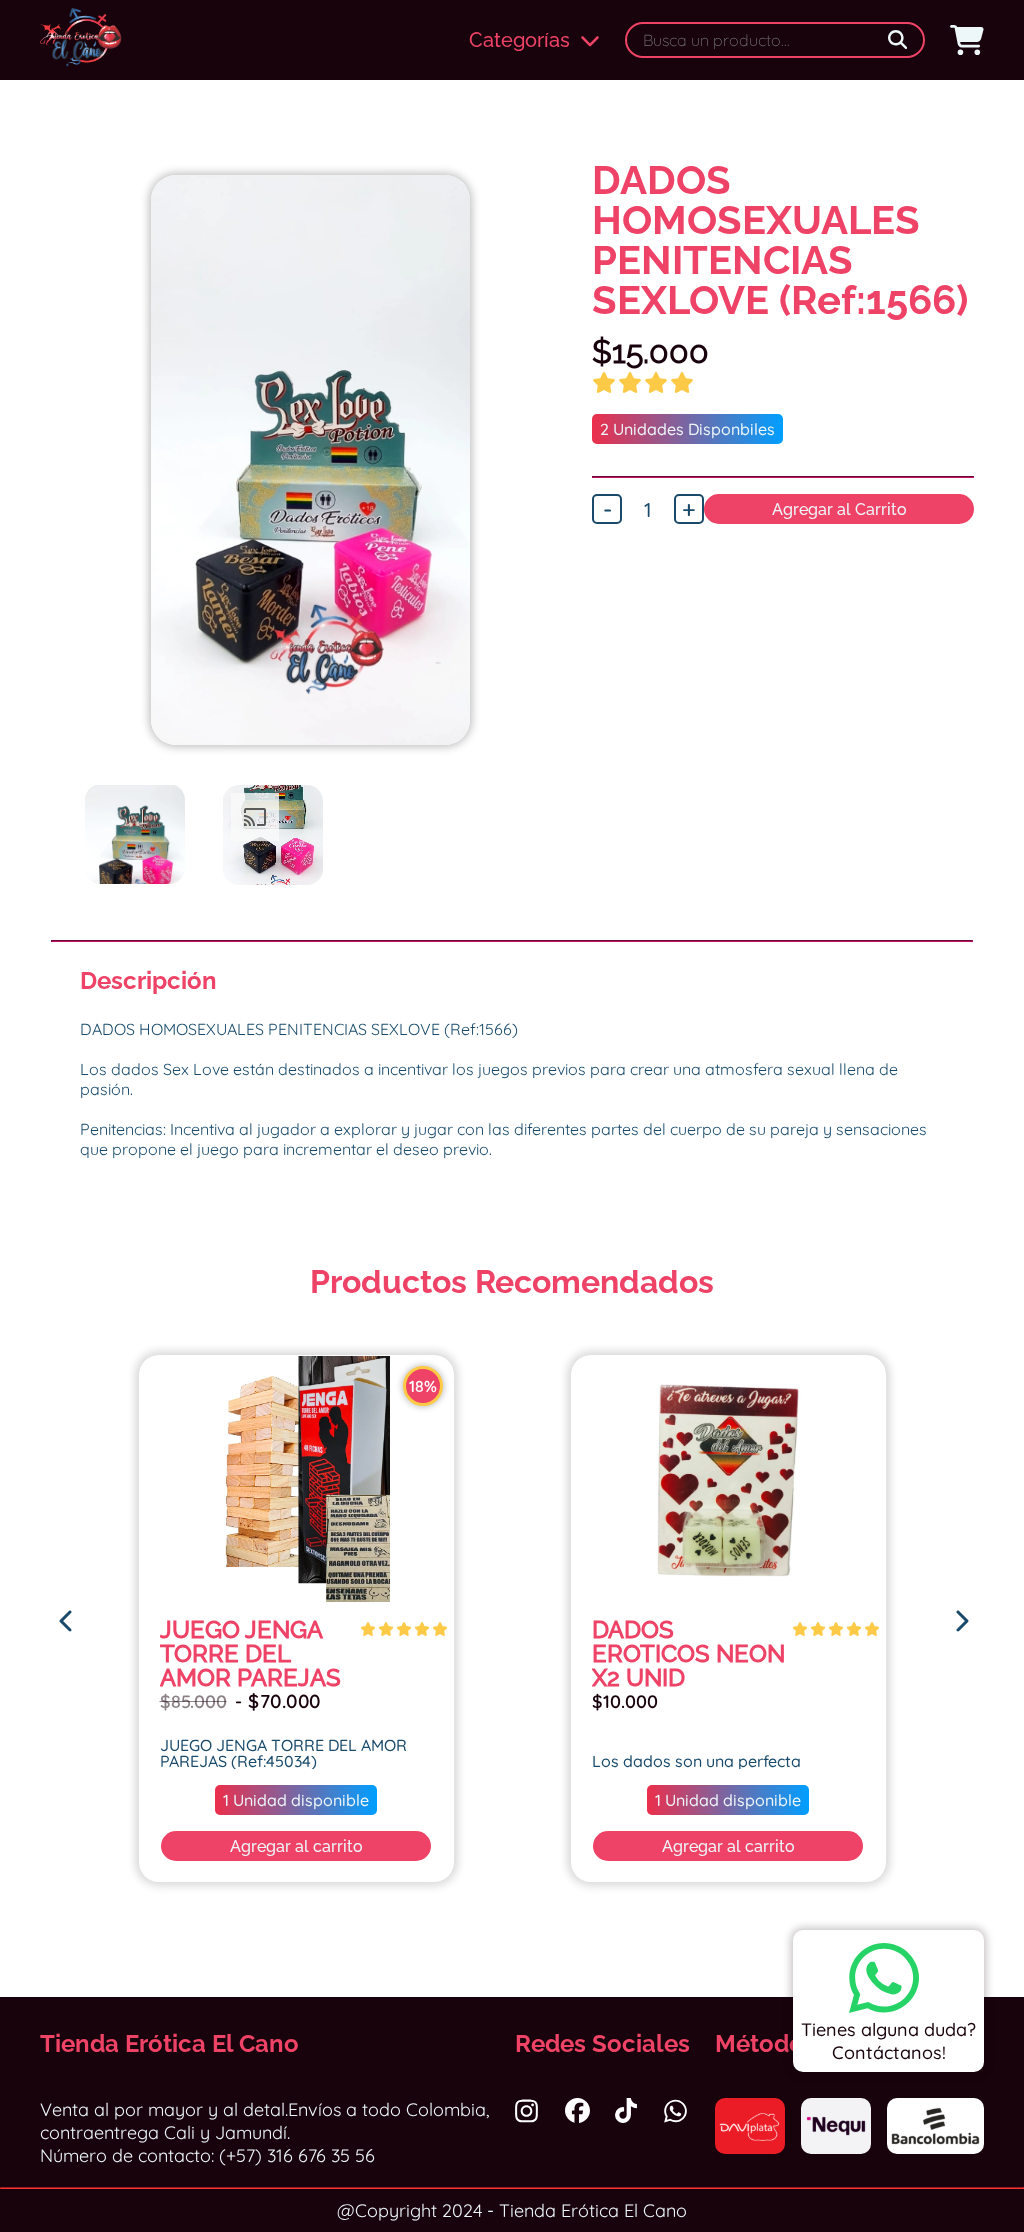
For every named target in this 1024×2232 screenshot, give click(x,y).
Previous (65, 510)
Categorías (519, 40)
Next (556, 510)
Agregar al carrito (296, 1846)
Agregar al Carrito (839, 509)
